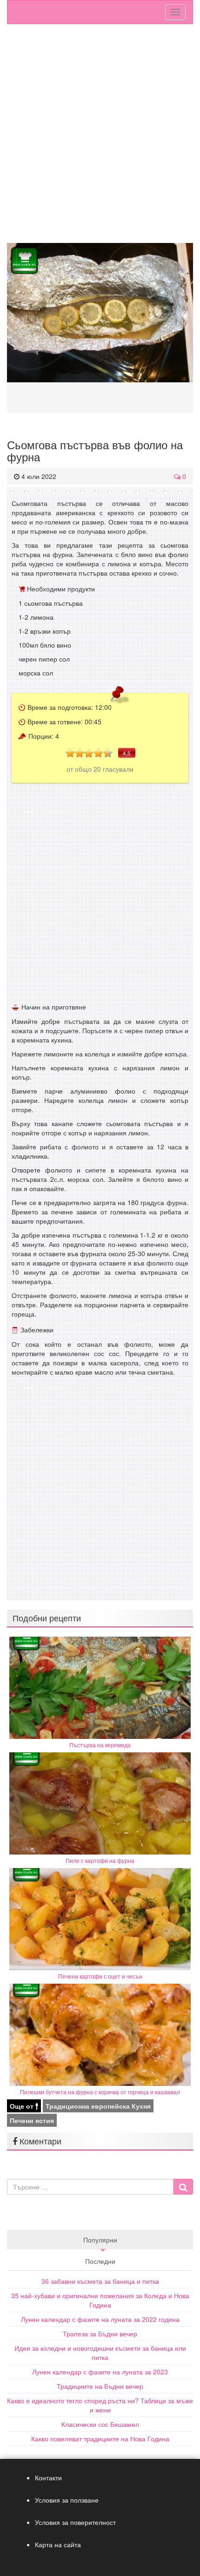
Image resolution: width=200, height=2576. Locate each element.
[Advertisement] (100, 138)
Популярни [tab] (100, 2240)
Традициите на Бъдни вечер (100, 2386)
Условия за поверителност (75, 2522)
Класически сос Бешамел (100, 2424)
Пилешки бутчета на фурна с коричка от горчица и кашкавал (100, 2092)
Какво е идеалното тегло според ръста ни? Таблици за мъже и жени (100, 2405)
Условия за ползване (67, 2500)
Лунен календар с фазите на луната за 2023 (100, 2372)
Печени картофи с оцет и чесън (100, 1976)
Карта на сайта (58, 2544)
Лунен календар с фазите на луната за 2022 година (100, 2319)
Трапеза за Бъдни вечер (100, 2333)
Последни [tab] (100, 2261)
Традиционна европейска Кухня (98, 2106)
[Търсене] (183, 2187)
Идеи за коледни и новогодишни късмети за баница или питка (100, 2353)
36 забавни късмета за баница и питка (100, 2281)
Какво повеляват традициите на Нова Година (100, 2438)
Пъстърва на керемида (100, 1745)
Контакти (48, 2478)
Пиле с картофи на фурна (100, 1860)
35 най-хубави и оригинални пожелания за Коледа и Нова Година (100, 2300)
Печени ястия (32, 2120)
